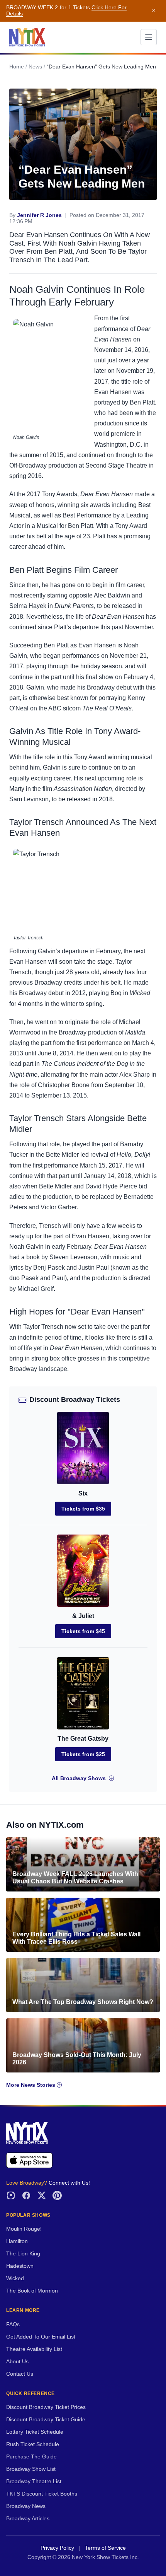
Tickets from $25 (83, 1754)
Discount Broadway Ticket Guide (46, 2420)
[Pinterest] (57, 2195)
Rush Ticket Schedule (33, 2444)
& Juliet (83, 1616)
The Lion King (23, 2254)
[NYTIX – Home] (27, 37)
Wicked (15, 2278)
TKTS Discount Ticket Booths (42, 2494)
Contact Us (20, 2374)
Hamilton (17, 2241)
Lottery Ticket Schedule (35, 2432)
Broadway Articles (28, 2519)
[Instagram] (11, 2195)
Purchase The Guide (31, 2457)
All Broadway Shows (79, 1778)
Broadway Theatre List (34, 2481)
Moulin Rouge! (24, 2229)
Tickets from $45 (83, 1631)
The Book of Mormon (32, 2291)
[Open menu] (149, 37)
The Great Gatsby (83, 1739)
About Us (17, 2362)
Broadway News (26, 2506)
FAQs (13, 2324)
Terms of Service (105, 2548)
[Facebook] (26, 2195)
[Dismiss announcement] (154, 11)
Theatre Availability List (34, 2349)
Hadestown (20, 2266)
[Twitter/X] (42, 2195)
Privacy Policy (57, 2548)
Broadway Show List (31, 2469)
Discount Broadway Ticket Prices (46, 2407)
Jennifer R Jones (39, 215)
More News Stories (31, 2085)
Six (83, 1493)
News (35, 67)
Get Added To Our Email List (41, 2337)
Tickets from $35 (83, 1509)
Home (17, 67)
